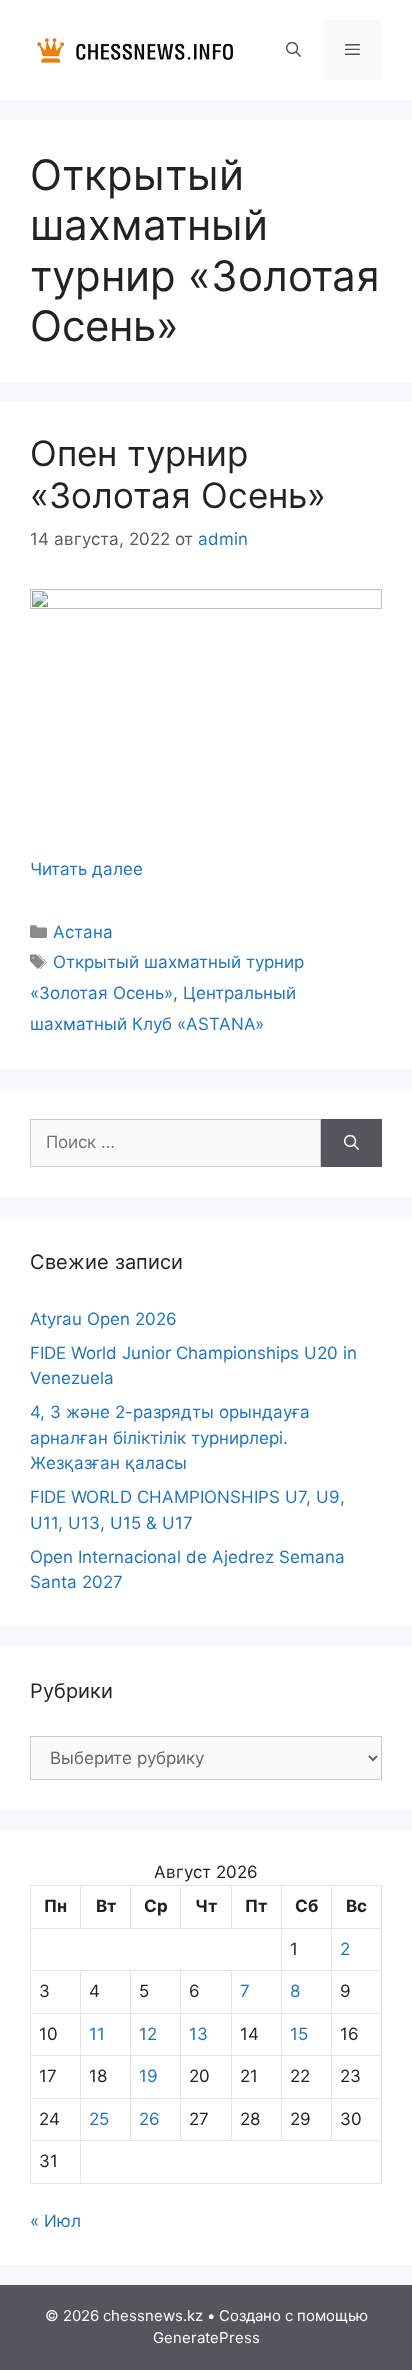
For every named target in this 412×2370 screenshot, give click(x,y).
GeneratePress (206, 2337)
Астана (83, 932)
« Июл (55, 2221)
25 (99, 2119)
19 (148, 2076)
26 (149, 2119)
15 (299, 2034)
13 (198, 2034)
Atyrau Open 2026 (103, 1319)
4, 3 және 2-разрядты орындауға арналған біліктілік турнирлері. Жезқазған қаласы (170, 1437)
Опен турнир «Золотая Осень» (178, 474)
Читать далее (86, 869)
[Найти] (351, 1143)
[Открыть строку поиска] (292, 50)
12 (148, 2034)
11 (97, 2034)
